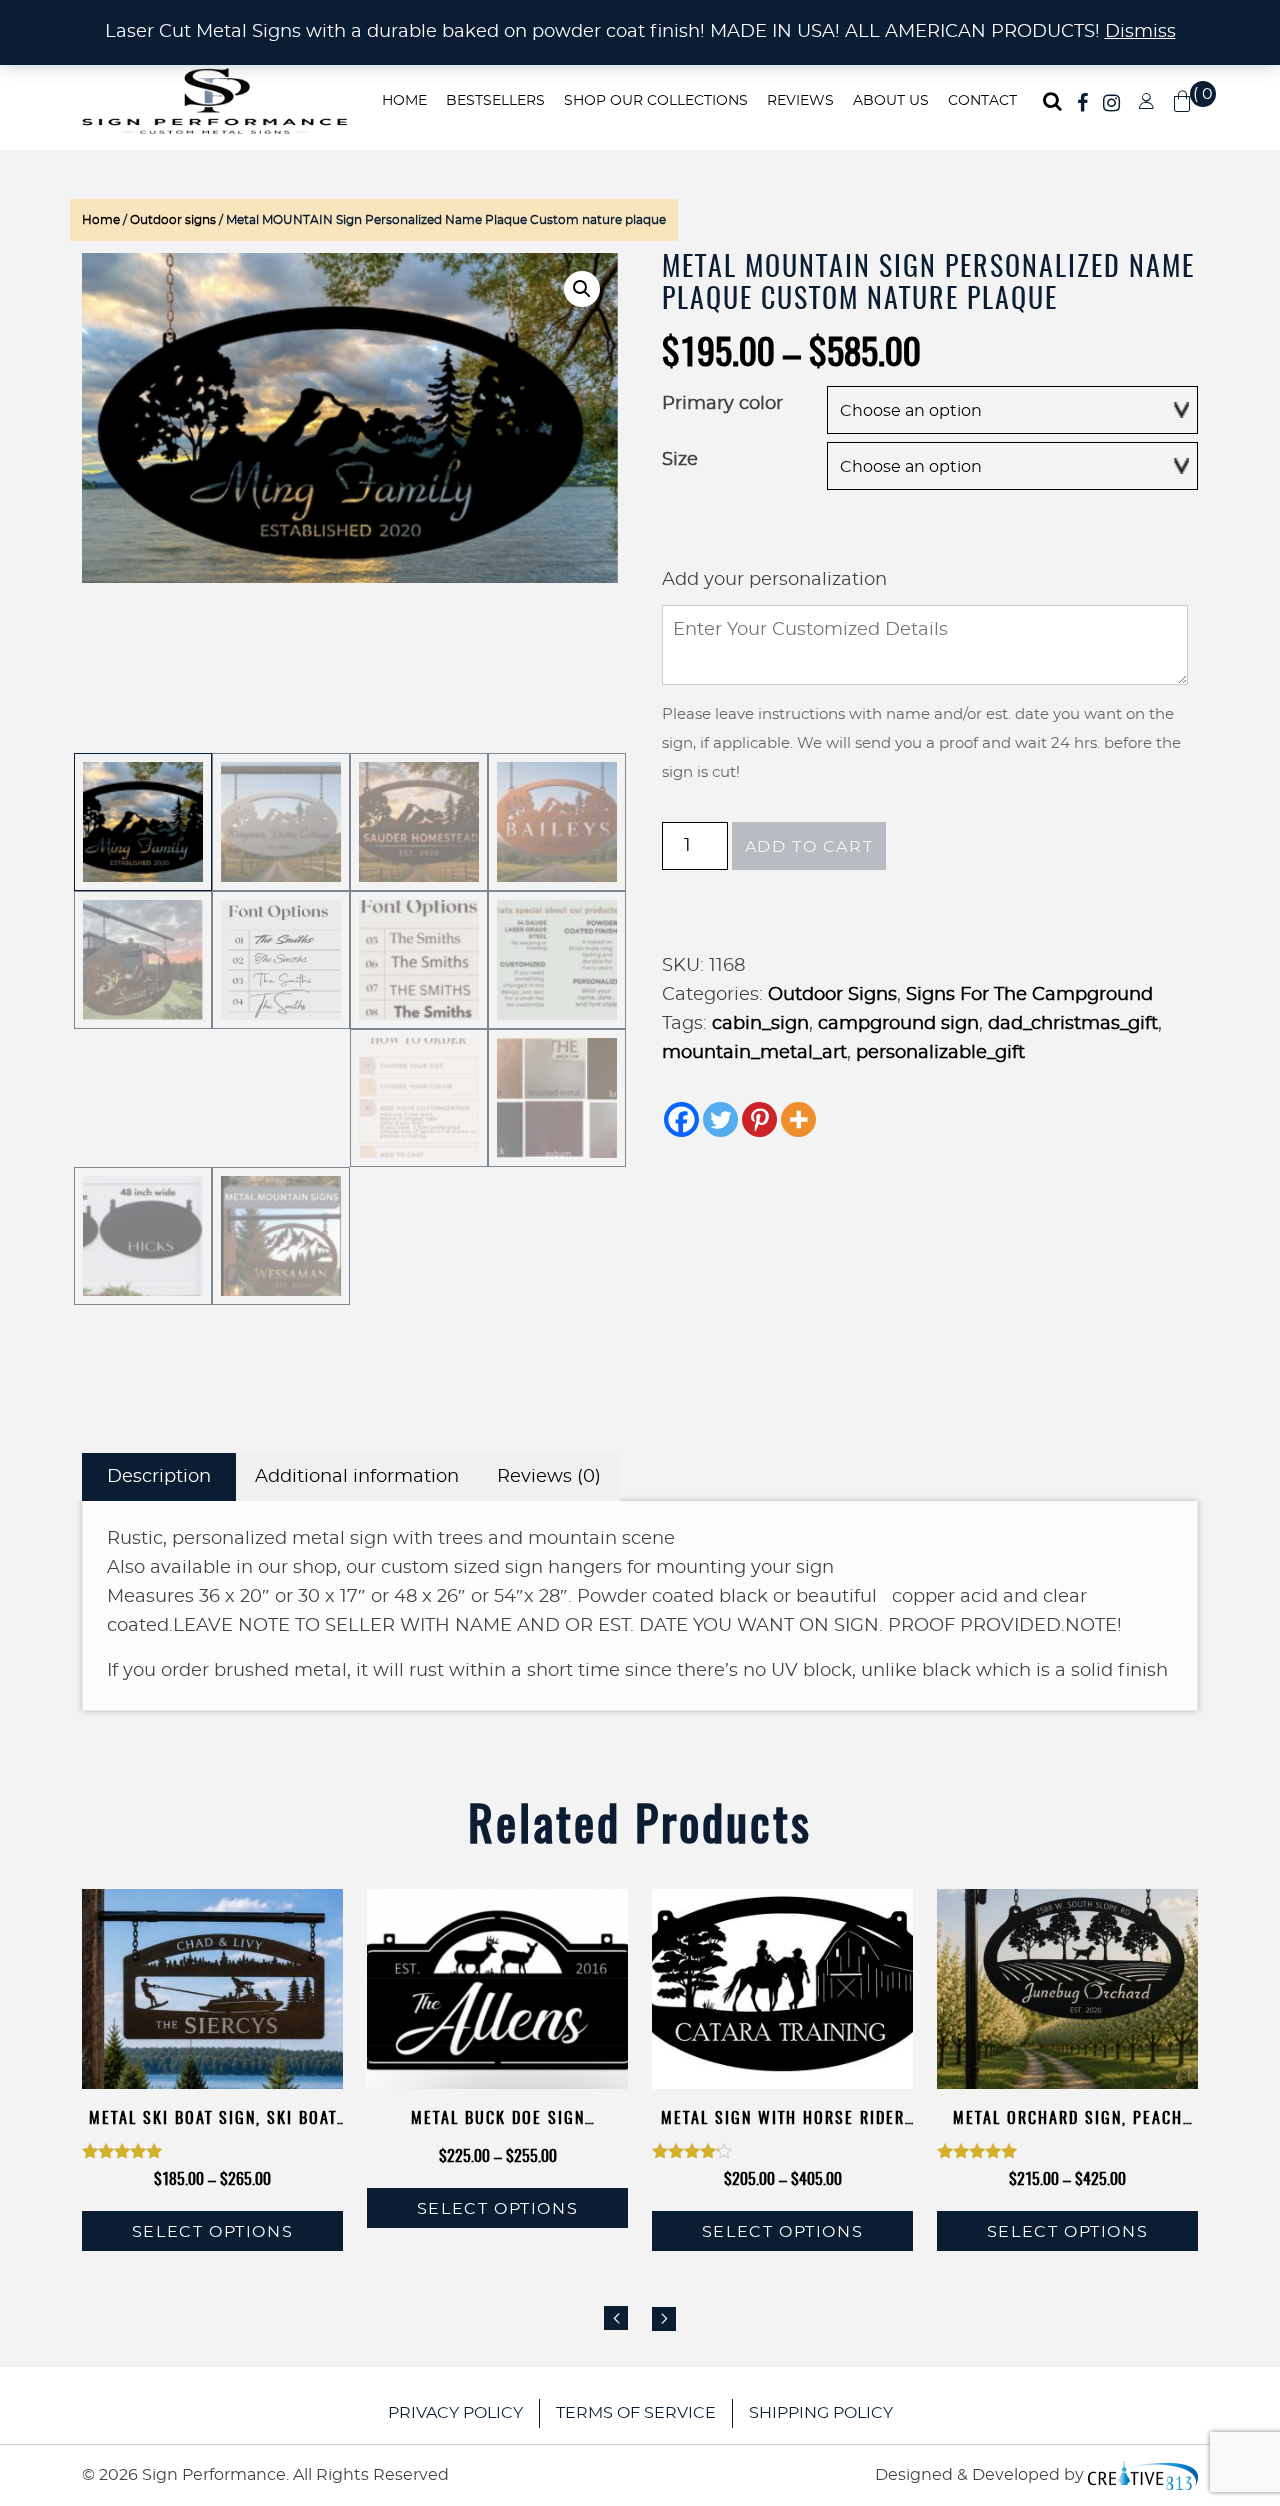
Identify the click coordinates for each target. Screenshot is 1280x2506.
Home (404, 101)
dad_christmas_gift (1073, 1024)
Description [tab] (159, 1477)
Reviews (800, 101)
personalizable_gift (940, 1053)
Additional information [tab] (357, 1477)
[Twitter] (720, 1119)
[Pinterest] (759, 1119)
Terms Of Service (636, 2413)
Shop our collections (656, 101)
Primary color (722, 404)
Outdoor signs (173, 220)
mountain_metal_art (754, 1053)
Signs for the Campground (1029, 995)
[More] (798, 1119)
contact (982, 101)
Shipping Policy (821, 2413)
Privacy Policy (455, 2413)
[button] (582, 289)
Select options (212, 2232)
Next (664, 2319)
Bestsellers (495, 101)
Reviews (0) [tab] (549, 1477)
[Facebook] (681, 1119)
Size (680, 460)
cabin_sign (760, 1024)
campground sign (898, 1024)
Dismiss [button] (1140, 32)
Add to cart (809, 847)
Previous (616, 2318)
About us (891, 101)
